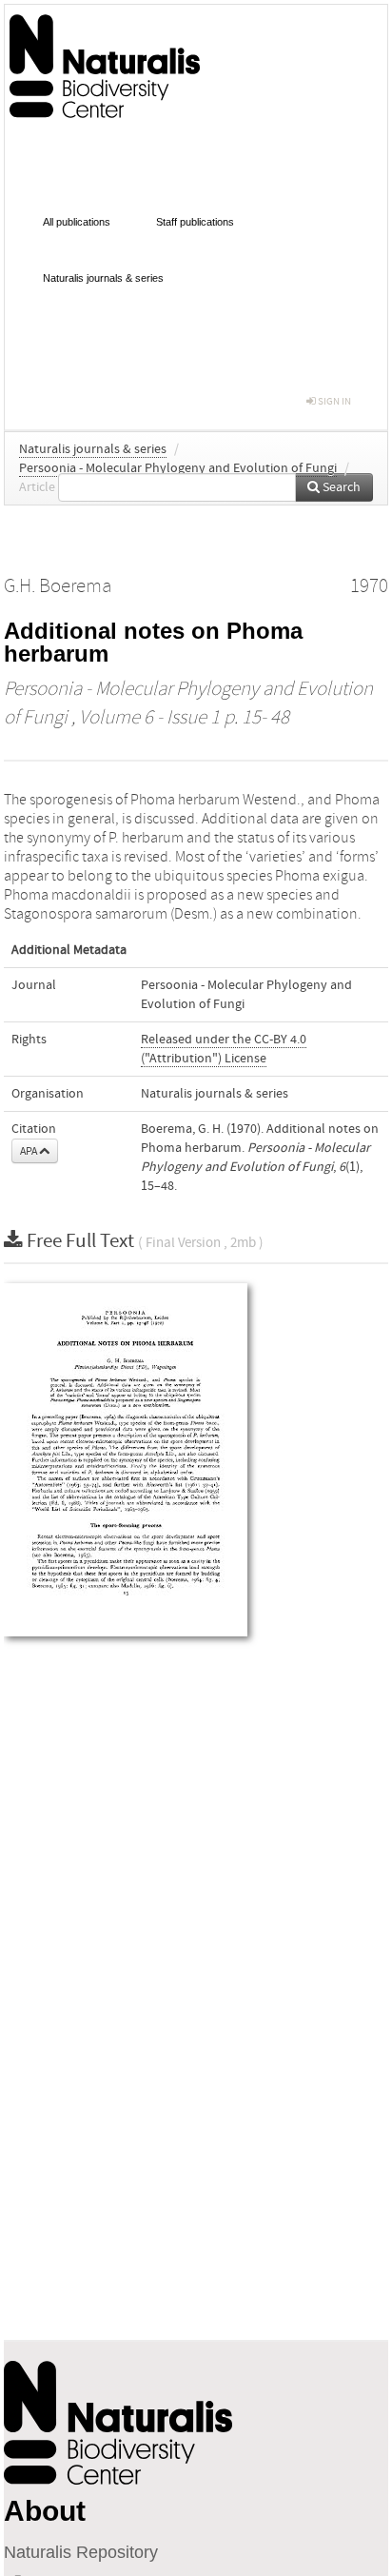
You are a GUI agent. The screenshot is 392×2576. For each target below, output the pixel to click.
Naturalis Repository (81, 2552)
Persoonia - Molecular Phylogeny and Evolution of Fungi (178, 468)
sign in (333, 401)
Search (340, 487)
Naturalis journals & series (103, 278)
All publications (77, 222)
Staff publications (195, 222)
